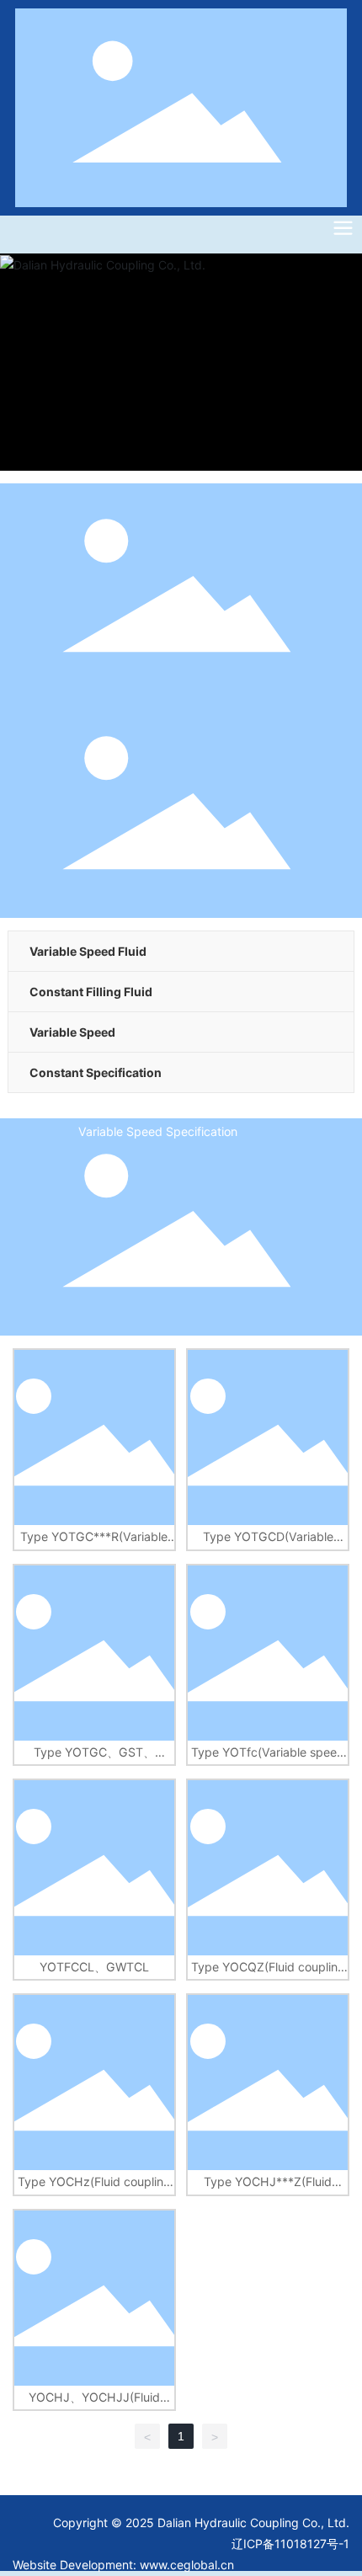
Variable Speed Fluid (88, 951)
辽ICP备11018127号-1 (290, 2544)
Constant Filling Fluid (91, 992)
